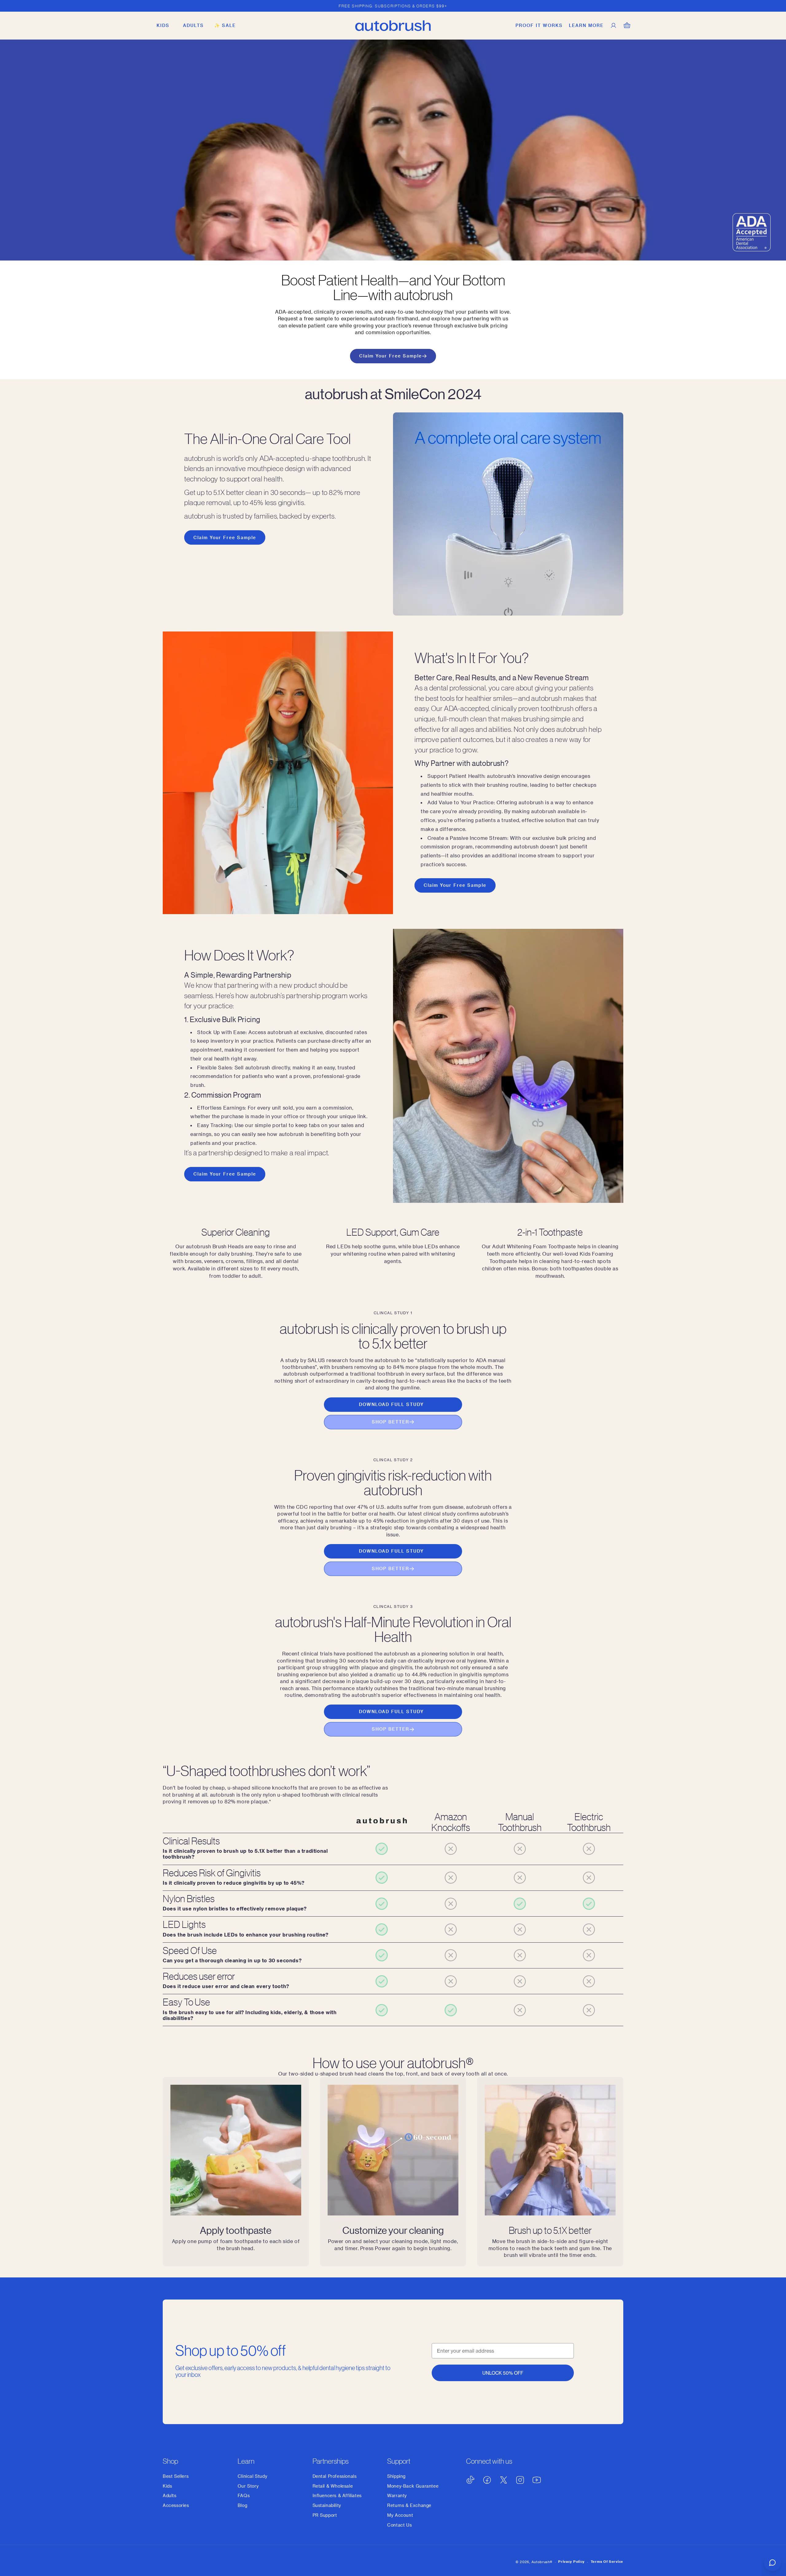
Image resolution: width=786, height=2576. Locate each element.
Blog (242, 2505)
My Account (400, 2515)
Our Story (248, 2486)
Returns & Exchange (409, 2505)
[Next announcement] (621, 6)
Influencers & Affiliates (337, 2495)
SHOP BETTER (391, 1422)
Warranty (397, 2495)
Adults (170, 2495)
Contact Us (399, 2525)
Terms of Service (607, 2561)
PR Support (325, 2515)
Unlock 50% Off (503, 2373)
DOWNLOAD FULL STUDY (391, 1404)
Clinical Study (252, 2476)
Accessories (176, 2505)
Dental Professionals (335, 2476)
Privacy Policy (571, 2561)
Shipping (396, 2476)
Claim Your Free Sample (391, 356)
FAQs (244, 2495)
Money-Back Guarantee (413, 2486)
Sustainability (327, 2505)
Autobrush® (542, 2562)
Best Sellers (176, 2476)
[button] (163, 25)
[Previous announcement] (165, 6)
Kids (167, 2486)
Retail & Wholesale (333, 2486)
